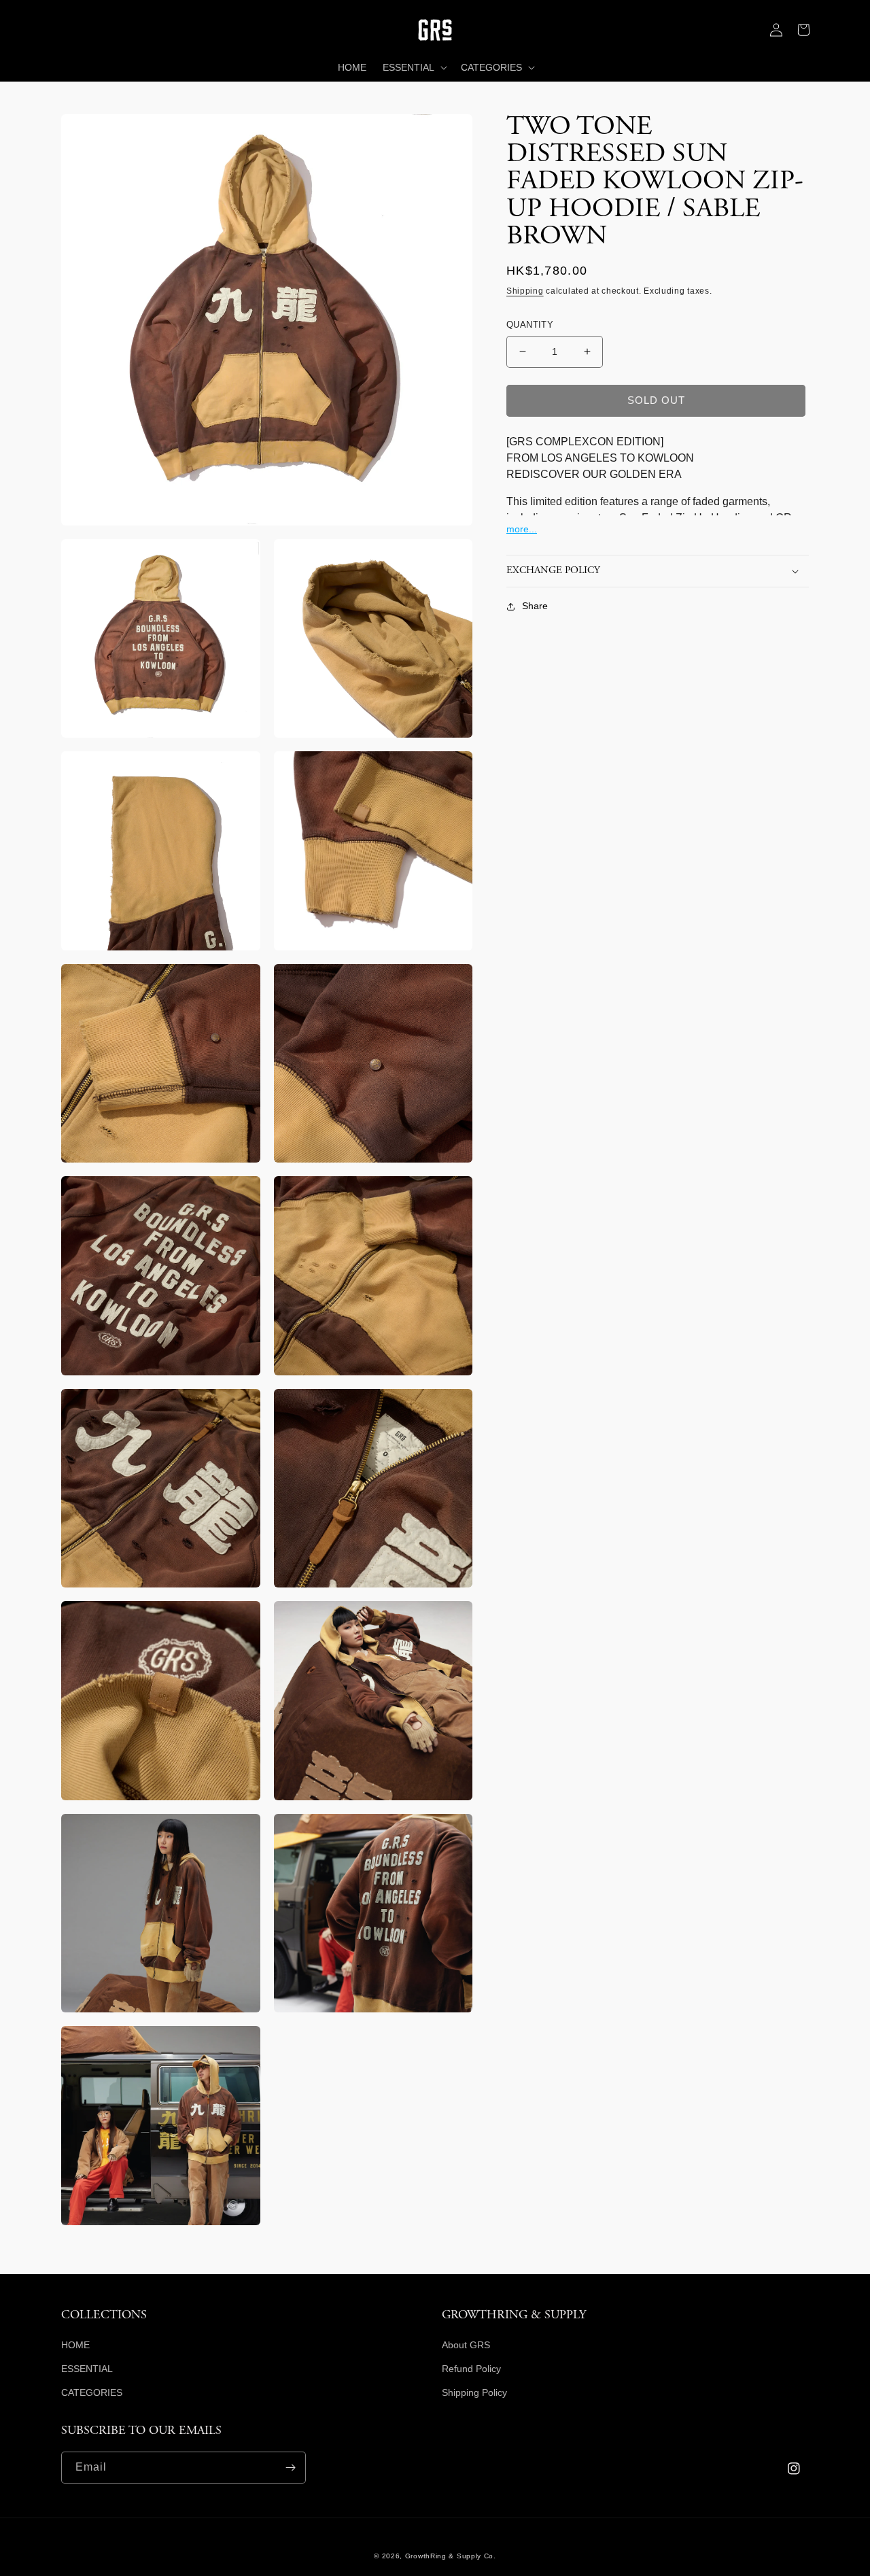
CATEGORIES (92, 2392)
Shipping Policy (474, 2392)
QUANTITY (530, 325)
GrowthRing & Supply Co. (451, 2556)
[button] (75, 30)
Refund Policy (471, 2369)
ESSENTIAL (87, 2369)
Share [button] (535, 606)
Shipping (525, 291)
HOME (75, 2345)
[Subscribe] (290, 2468)
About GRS (466, 2345)
